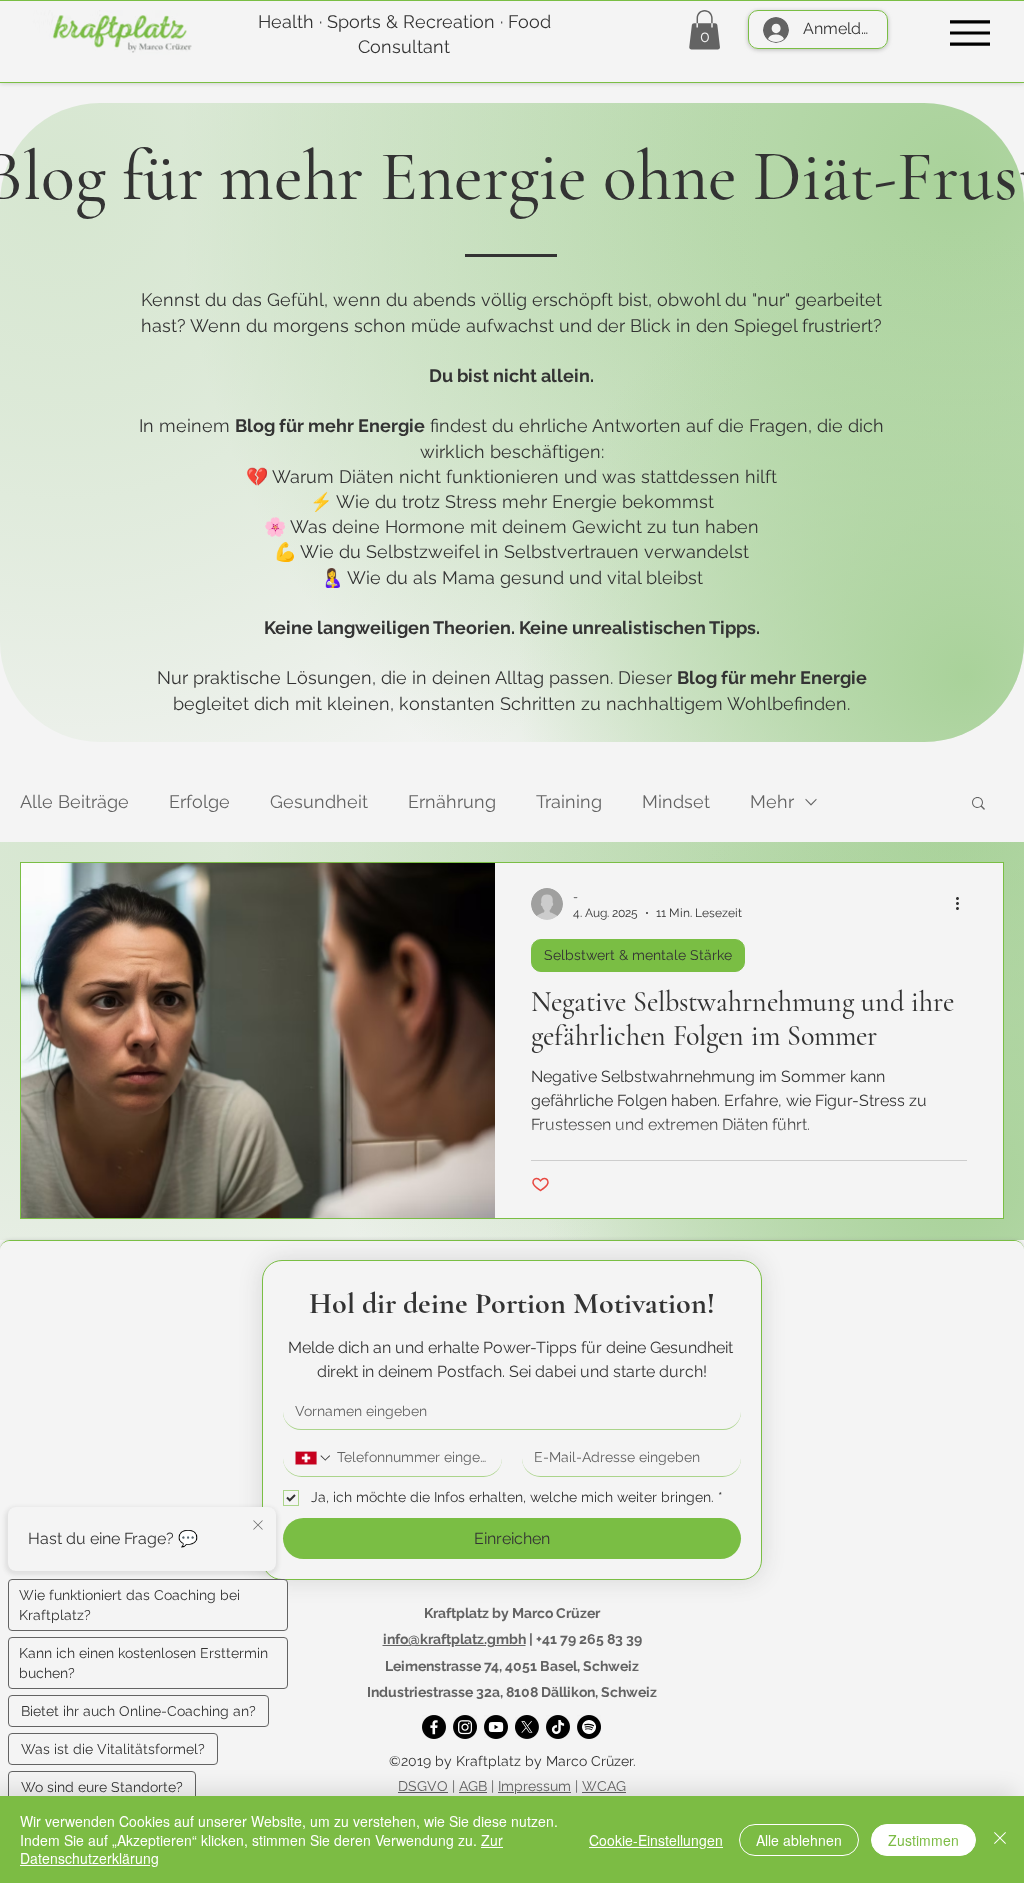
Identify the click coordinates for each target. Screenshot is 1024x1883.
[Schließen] (1000, 1839)
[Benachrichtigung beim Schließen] (258, 1526)
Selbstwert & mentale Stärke (638, 955)
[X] (527, 1727)
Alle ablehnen (799, 1840)
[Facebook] (434, 1727)
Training (569, 801)
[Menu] (969, 32)
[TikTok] (558, 1727)
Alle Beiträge (74, 801)
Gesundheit (319, 801)
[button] (704, 29)
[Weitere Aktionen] (964, 904)
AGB (473, 1786)
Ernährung (452, 801)
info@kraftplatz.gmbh (454, 1639)
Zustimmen (923, 1840)
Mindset (676, 801)
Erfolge (199, 801)
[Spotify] (589, 1727)
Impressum (534, 1786)
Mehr (772, 801)
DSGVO (423, 1786)
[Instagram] (465, 1727)
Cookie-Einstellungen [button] (656, 1840)
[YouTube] (496, 1727)
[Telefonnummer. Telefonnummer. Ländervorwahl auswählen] (314, 1458)
